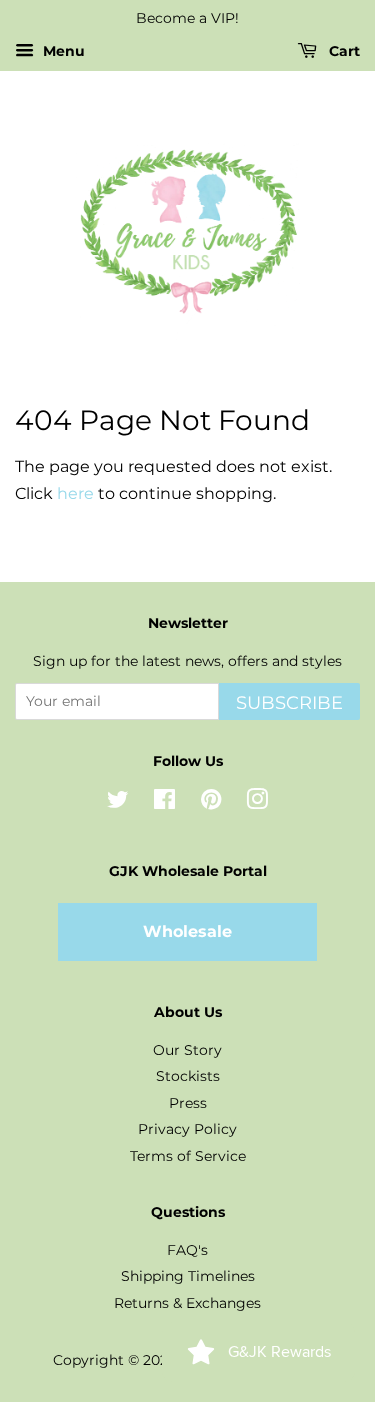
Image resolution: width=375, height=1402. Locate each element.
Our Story (187, 1050)
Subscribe (289, 703)
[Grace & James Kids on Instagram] (257, 803)
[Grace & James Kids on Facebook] (164, 803)
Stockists (188, 1076)
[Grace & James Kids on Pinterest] (211, 803)
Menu (62, 51)
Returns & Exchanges (187, 1303)
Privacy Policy (187, 1129)
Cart (342, 51)
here (75, 493)
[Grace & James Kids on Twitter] (118, 803)
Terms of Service (188, 1156)
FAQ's (187, 1250)
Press (188, 1103)
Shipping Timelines (188, 1276)
